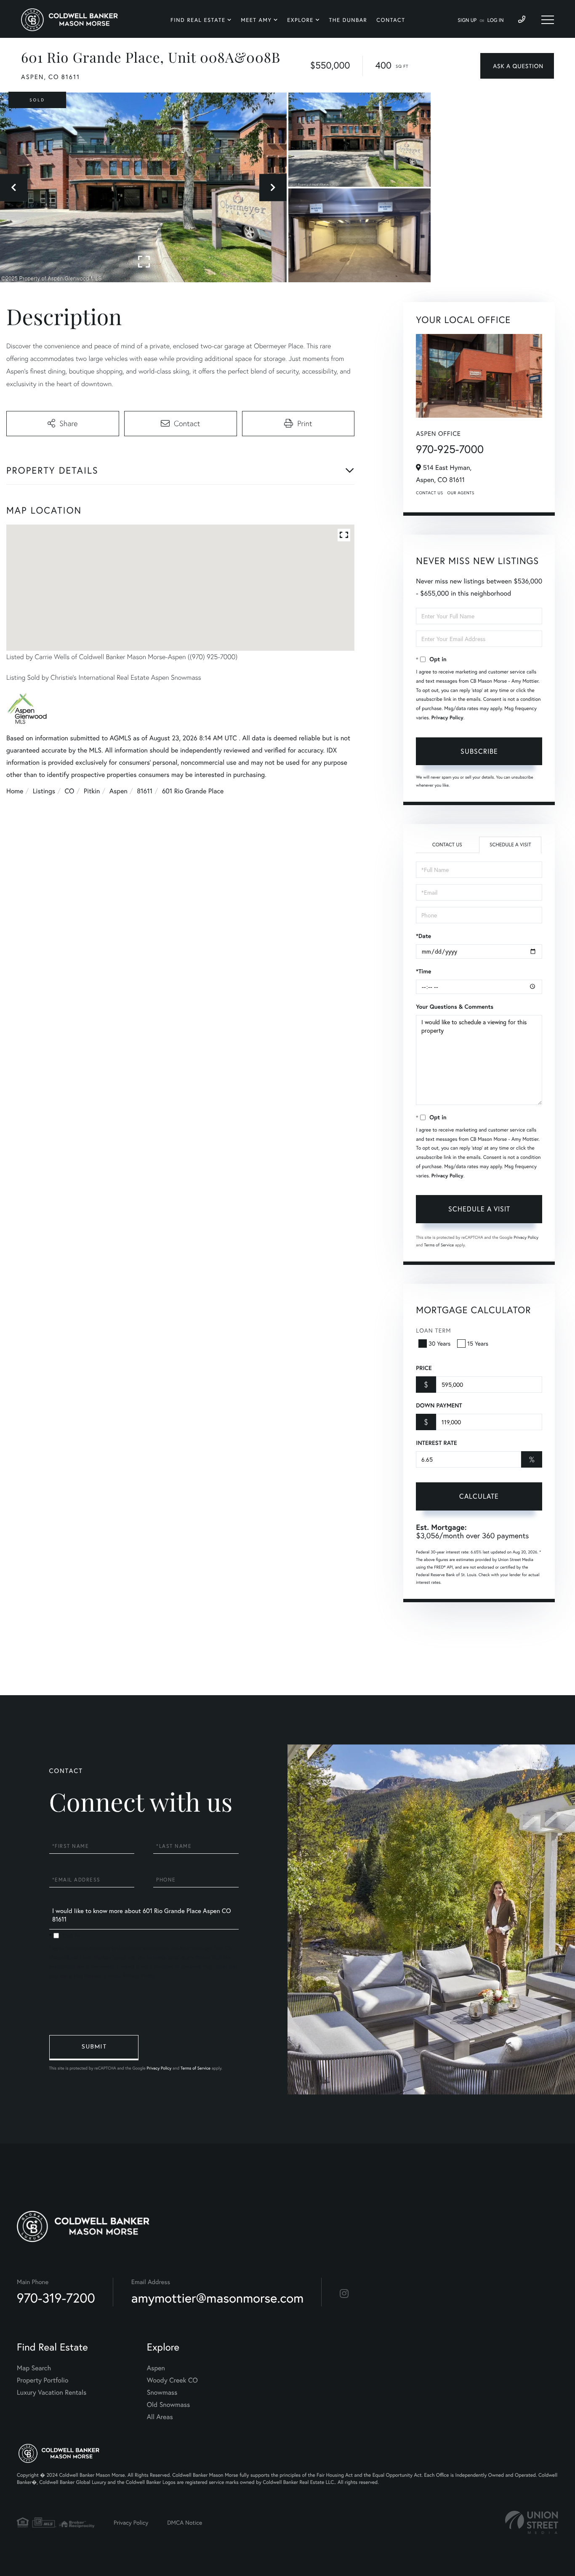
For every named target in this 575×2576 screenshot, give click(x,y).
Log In (496, 20)
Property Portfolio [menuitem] (43, 2380)
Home (15, 791)
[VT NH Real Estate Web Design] (532, 2522)
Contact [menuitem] (391, 20)
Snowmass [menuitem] (162, 2392)
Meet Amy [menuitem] (256, 20)
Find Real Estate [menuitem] (198, 20)
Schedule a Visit (510, 845)
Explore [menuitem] (300, 20)
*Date (423, 936)
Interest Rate (436, 1443)
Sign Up (467, 20)
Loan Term (433, 1330)
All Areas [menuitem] (160, 2417)
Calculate (479, 1496)
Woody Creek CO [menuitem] (172, 2380)
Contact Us (429, 493)
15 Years (478, 1343)
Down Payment (439, 1405)
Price (424, 1368)
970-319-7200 (56, 2298)
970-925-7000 (450, 449)
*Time (423, 971)
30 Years (439, 1343)
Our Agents (461, 493)
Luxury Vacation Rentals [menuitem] (52, 2392)
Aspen (118, 791)
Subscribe (479, 751)
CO (70, 791)
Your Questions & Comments (455, 1007)
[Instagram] (344, 2294)
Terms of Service (439, 1245)
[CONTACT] (517, 66)
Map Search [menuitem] (34, 2368)
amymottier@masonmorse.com (217, 2298)
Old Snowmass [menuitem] (168, 2405)
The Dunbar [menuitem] (348, 20)
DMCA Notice (185, 2522)
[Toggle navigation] (548, 20)
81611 (145, 791)
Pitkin (92, 791)
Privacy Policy (447, 718)
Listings (44, 791)
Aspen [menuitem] (156, 2368)
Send (94, 2048)
